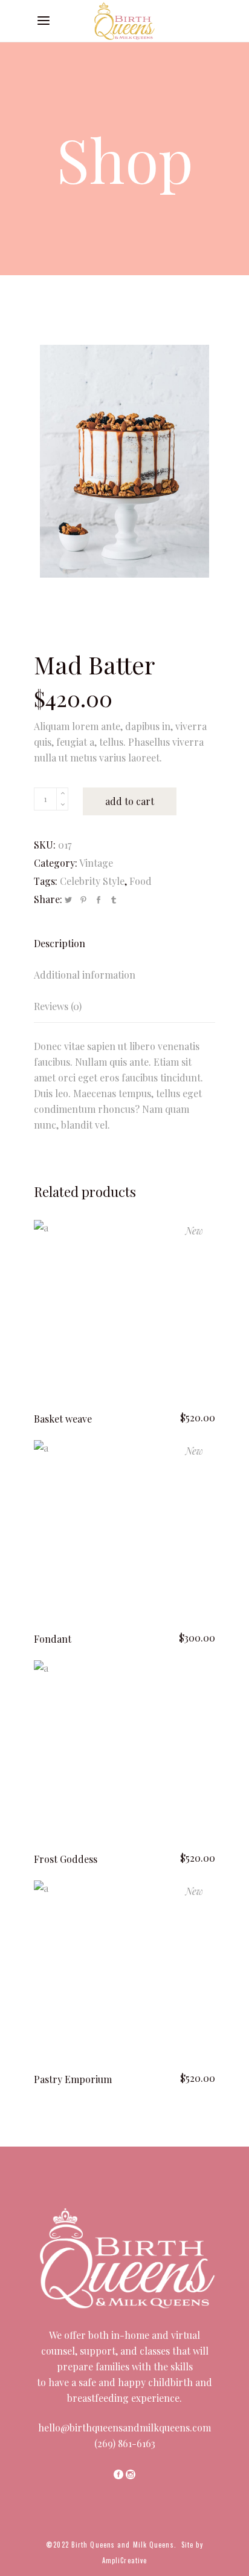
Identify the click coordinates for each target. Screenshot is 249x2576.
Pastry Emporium (73, 2079)
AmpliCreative (124, 2560)
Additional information (85, 975)
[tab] (124, 944)
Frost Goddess (66, 1859)
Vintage (96, 863)
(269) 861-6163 (125, 2443)
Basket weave (63, 1419)
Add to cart (130, 801)
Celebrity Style (92, 881)
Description (60, 943)
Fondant (53, 1639)
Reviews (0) (58, 1006)
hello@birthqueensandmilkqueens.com (124, 2428)
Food (141, 881)
